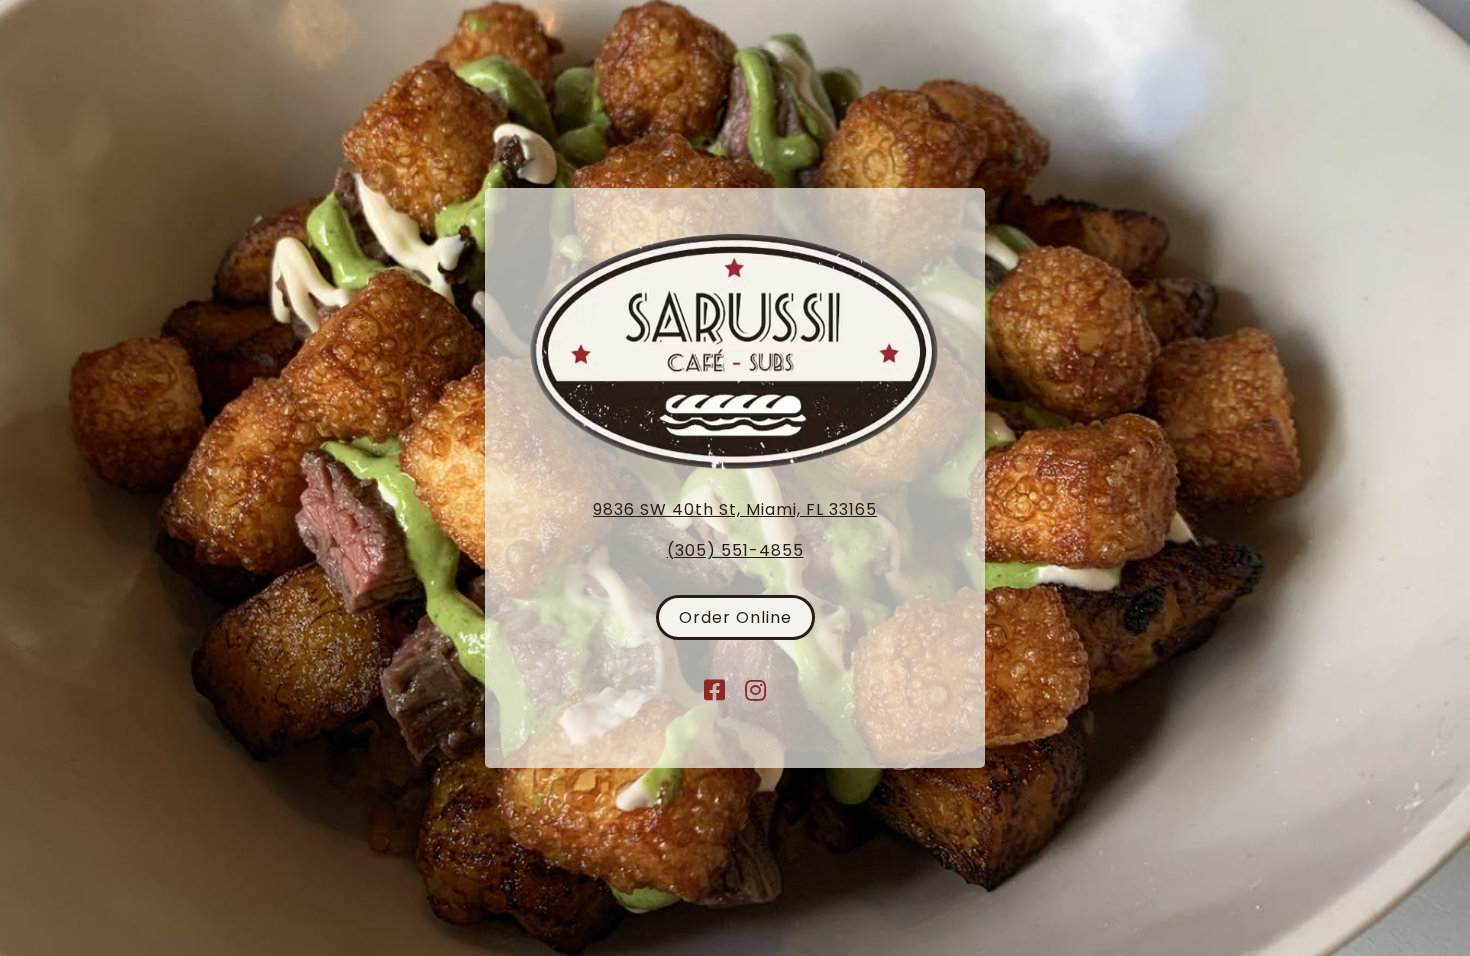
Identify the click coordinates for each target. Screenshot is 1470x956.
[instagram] (756, 690)
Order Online (735, 617)
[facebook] (715, 690)
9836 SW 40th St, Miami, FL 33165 (735, 509)
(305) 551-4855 (735, 550)
